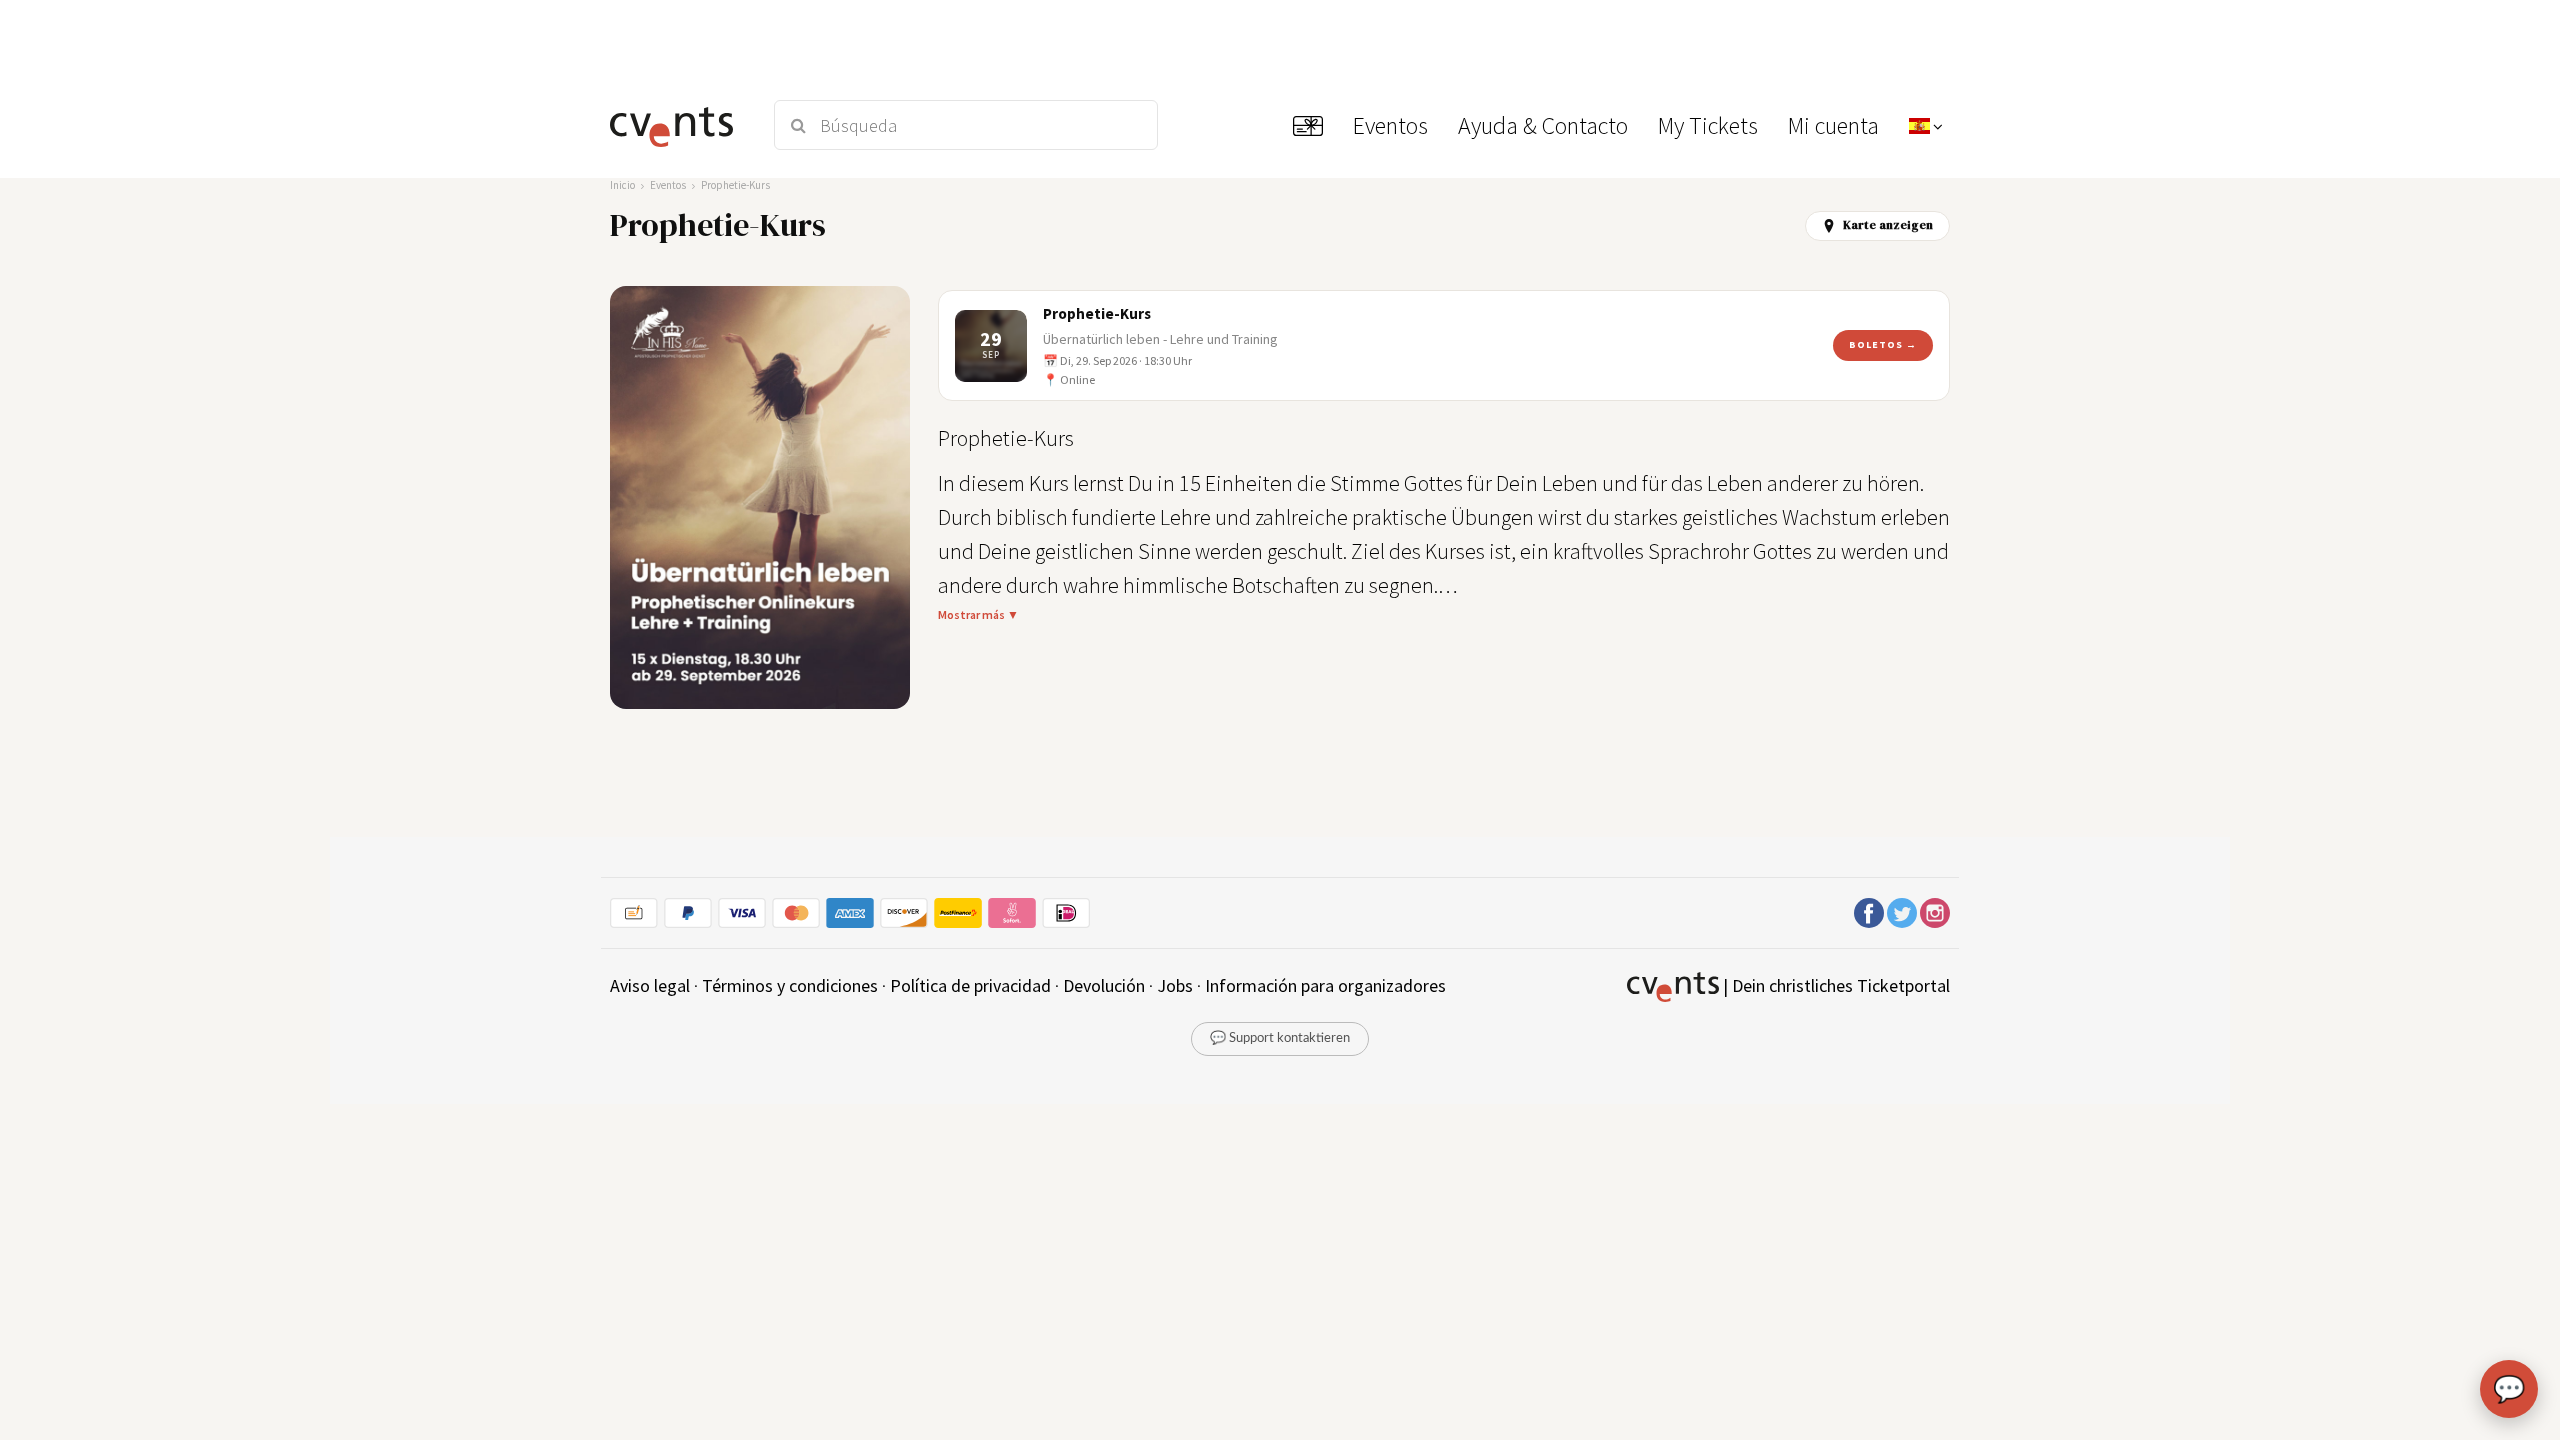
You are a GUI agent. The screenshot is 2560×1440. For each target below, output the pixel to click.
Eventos (668, 185)
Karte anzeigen (1888, 225)
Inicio (622, 185)
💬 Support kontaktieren (1280, 1038)
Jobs (1175, 985)
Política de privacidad (970, 985)
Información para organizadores (1325, 985)
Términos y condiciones (790, 985)
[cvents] (678, 125)
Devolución (1104, 985)
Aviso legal (650, 985)
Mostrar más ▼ (978, 614)
